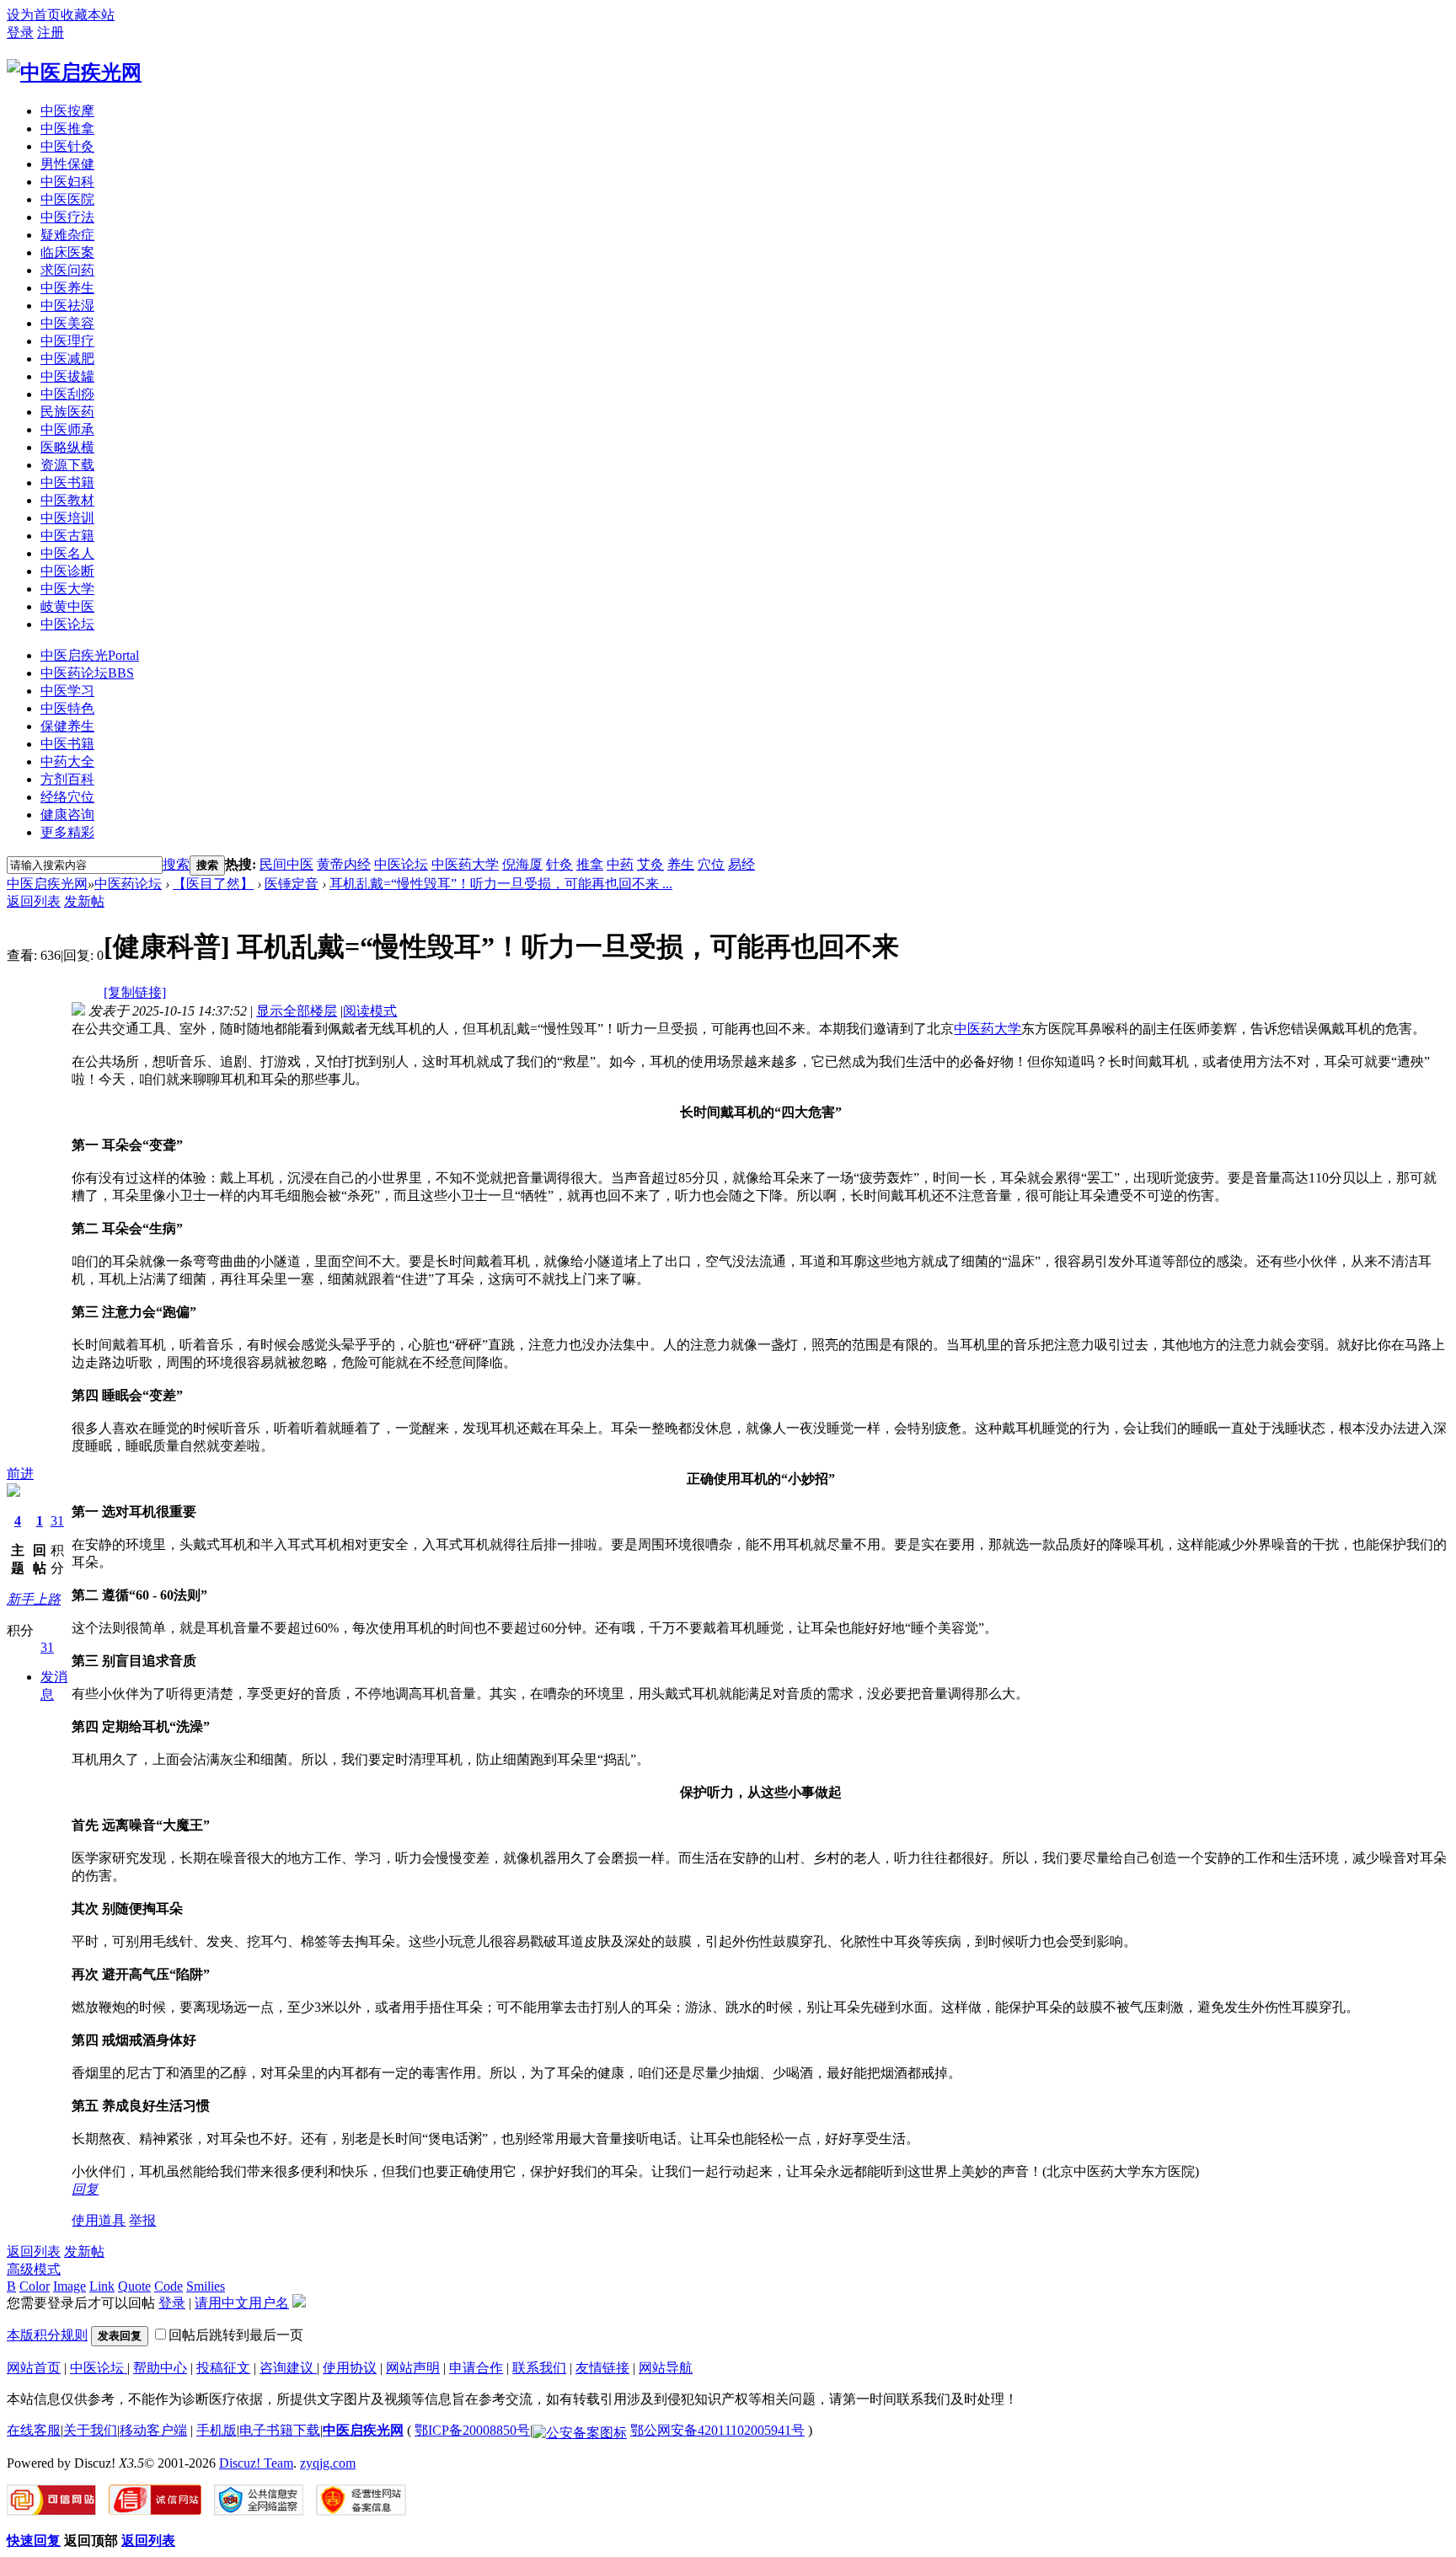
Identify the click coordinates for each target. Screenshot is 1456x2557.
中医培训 (67, 518)
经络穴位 (67, 797)
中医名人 (67, 553)
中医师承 (67, 429)
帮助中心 (160, 2368)
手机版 (217, 2430)
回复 (85, 2189)
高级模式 (34, 2269)
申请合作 (476, 2368)
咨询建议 (288, 2368)
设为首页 (34, 15)
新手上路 (34, 1599)
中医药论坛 (87, 673)
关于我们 (90, 2430)
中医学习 (67, 691)
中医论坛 (67, 624)
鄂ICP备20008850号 (472, 2430)
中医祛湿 (67, 306)
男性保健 (67, 164)
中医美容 (67, 323)
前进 (20, 1474)
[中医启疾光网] (74, 72)
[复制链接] (135, 992)
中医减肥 (67, 359)
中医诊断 (67, 571)
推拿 (590, 864)
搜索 (176, 864)
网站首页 (34, 2368)
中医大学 (67, 589)
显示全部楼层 (297, 1011)
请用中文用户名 (242, 2303)
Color (35, 2286)
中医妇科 (67, 182)
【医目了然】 (213, 884)
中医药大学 (465, 864)
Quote (134, 2286)
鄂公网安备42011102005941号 (717, 2430)
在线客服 (34, 2430)
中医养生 (67, 288)
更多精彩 (67, 832)
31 (57, 1521)
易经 (741, 864)
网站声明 (413, 2368)
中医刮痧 (67, 394)
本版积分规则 (47, 2335)
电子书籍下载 (280, 2430)
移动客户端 (153, 2430)
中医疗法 (67, 217)
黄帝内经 (344, 864)
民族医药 (67, 412)
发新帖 (84, 901)
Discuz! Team (256, 2463)
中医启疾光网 (47, 884)
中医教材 (67, 500)
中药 (620, 864)
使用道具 (99, 2220)
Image (70, 2286)
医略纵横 (67, 447)
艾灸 (650, 864)
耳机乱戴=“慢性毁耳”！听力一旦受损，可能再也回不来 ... (501, 884)
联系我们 (539, 2368)
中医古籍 (67, 536)
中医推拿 (67, 129)
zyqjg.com (328, 2463)
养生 (681, 864)
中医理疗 (67, 341)
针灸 (559, 864)
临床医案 (67, 252)
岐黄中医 (67, 606)
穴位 (711, 864)
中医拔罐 (67, 376)
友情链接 (602, 2368)
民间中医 (286, 864)
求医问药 (67, 270)
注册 (51, 32)
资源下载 (67, 465)
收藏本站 (88, 15)
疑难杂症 (67, 235)
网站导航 (666, 2368)
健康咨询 (67, 815)
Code (169, 2286)
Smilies (206, 2286)
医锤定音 (292, 884)
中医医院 (67, 199)
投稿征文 (223, 2368)
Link (102, 2286)
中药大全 (67, 761)
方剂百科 (67, 779)
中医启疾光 (90, 655)
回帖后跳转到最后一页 (236, 2335)
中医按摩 (67, 111)
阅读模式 (370, 1011)
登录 (20, 32)
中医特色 (67, 708)
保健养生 (67, 726)
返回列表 (34, 901)
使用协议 (350, 2368)
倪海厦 (522, 864)
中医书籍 (67, 482)
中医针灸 (67, 146)
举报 (142, 2220)
